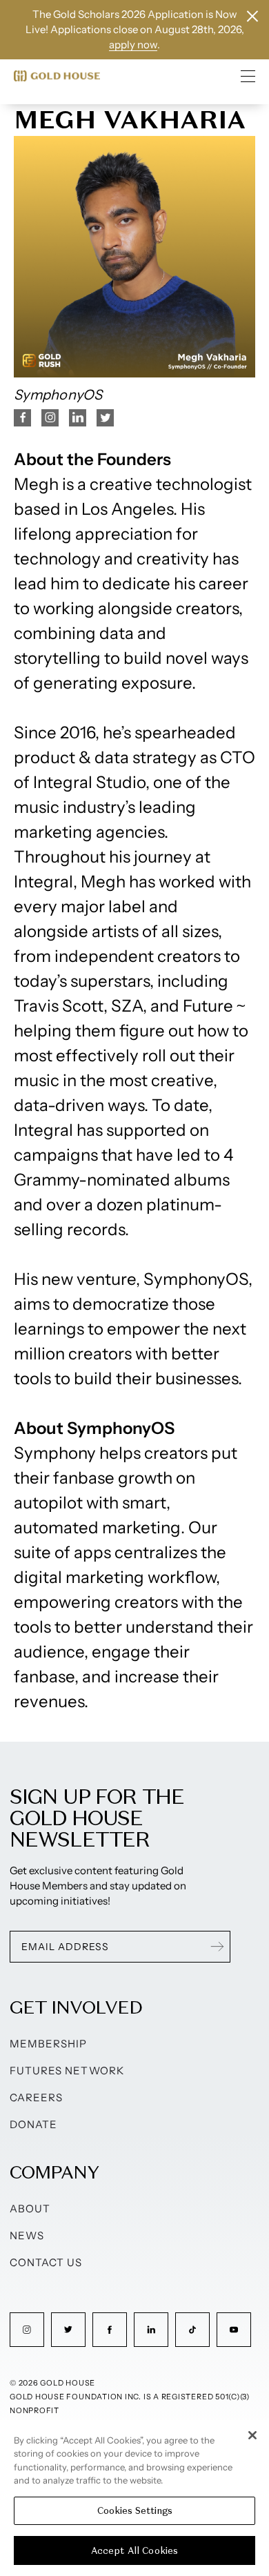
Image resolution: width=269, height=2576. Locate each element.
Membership (49, 2044)
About (30, 2209)
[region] (134, 2498)
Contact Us (46, 2262)
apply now (133, 45)
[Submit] (217, 1947)
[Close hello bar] (252, 16)
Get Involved (76, 2007)
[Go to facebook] (110, 2330)
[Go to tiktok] (192, 2330)
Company (54, 2172)
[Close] (252, 2435)
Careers (36, 2097)
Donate (33, 2124)
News (27, 2235)
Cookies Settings (135, 2511)
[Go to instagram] (27, 2330)
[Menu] (248, 76)
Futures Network (67, 2071)
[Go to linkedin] (151, 2330)
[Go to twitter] (68, 2330)
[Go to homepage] (57, 76)
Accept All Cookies (134, 2551)
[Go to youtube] (234, 2330)
